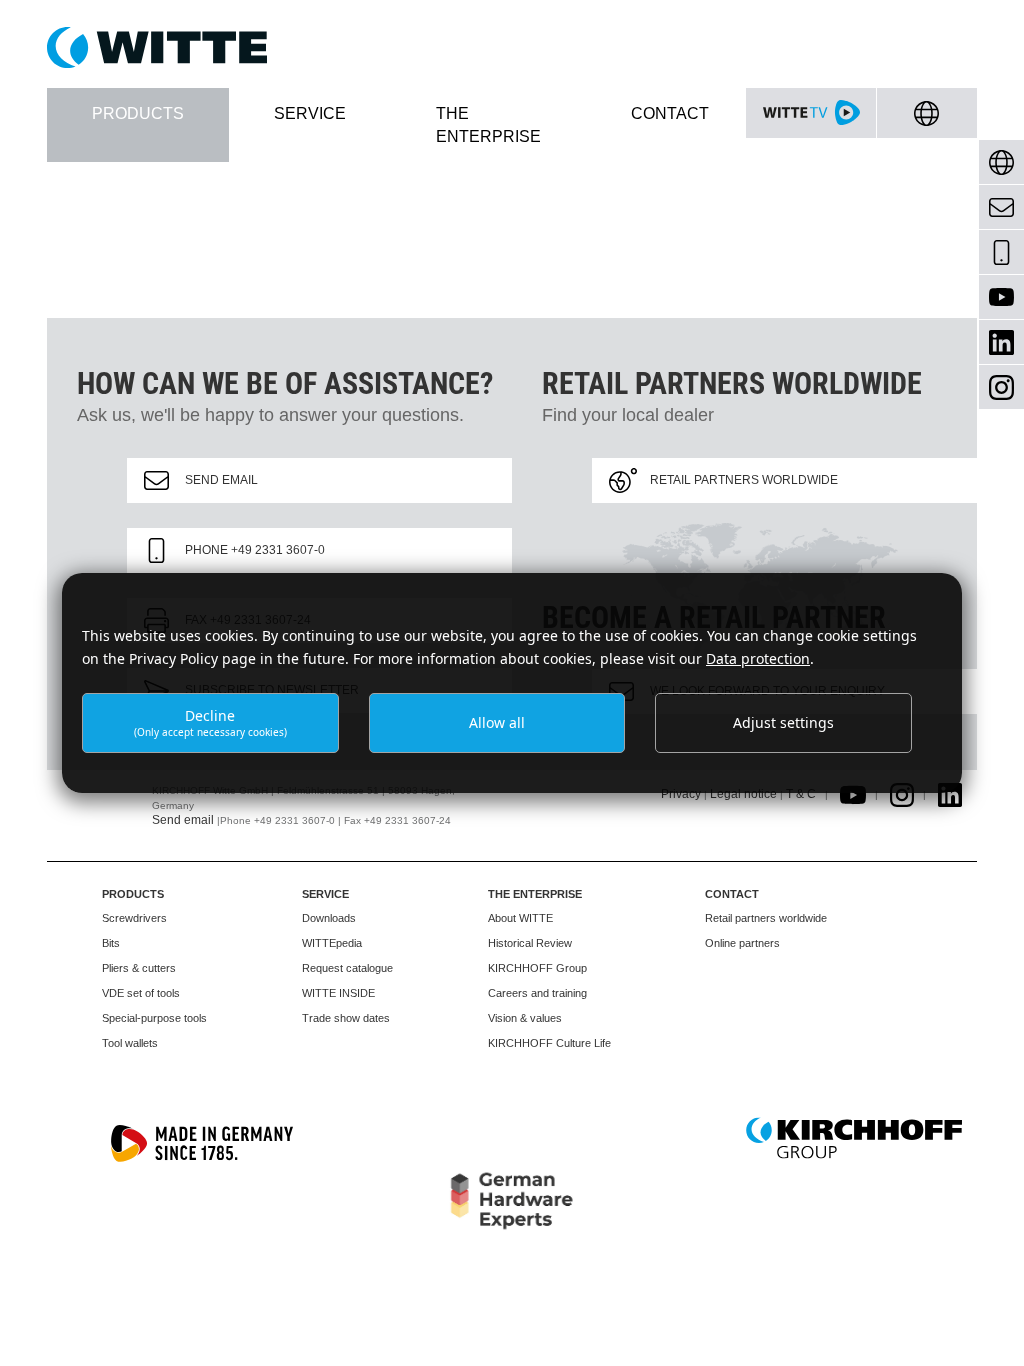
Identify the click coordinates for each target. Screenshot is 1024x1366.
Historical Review (530, 943)
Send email (221, 480)
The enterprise (535, 894)
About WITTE (520, 918)
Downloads (329, 918)
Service (325, 894)
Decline (210, 722)
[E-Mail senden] (1001, 207)
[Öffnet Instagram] (902, 794)
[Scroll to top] (985, 1327)
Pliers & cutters (139, 968)
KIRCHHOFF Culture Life (549, 1043)
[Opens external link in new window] (853, 794)
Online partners (742, 943)
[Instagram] (1001, 387)
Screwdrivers (134, 918)
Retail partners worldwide (744, 480)
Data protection (758, 658)
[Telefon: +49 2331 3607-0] (1001, 252)
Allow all (497, 722)
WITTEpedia (332, 943)
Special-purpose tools (154, 1018)
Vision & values (525, 1018)
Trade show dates (346, 1018)
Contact (732, 894)
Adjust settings (783, 722)
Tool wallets (130, 1043)
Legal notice (743, 794)
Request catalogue (347, 968)
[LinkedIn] (1001, 342)
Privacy (681, 794)
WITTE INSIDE (338, 993)
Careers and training (537, 993)
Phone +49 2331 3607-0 (255, 550)
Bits (111, 943)
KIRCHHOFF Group (537, 968)
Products (133, 894)
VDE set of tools (141, 993)
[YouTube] (1001, 297)
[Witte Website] (512, 47)
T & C (801, 794)
